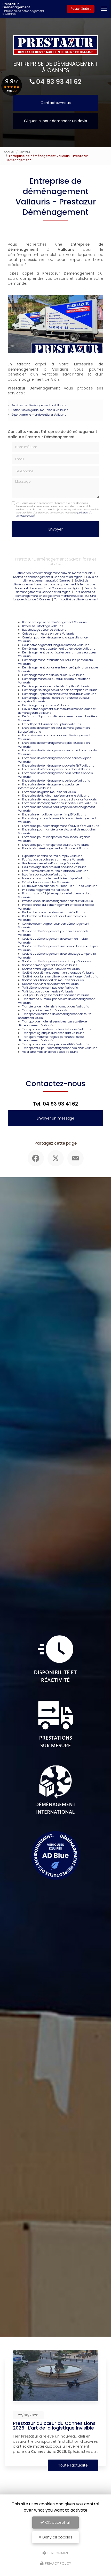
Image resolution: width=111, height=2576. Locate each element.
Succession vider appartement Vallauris (50, 984)
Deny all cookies (57, 2537)
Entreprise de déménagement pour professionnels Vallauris (55, 775)
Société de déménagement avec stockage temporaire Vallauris (57, 956)
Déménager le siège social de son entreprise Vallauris (60, 690)
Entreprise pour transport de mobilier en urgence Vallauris (54, 839)
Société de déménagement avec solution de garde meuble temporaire (54, 582)
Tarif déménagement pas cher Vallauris (50, 988)
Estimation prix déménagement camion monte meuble (54, 573)
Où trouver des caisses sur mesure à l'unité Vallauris (60, 886)
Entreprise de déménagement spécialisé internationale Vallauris (48, 786)
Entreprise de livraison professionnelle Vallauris (56, 796)
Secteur (25, 152)
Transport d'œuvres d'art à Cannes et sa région (48, 588)
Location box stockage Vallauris (44, 874)
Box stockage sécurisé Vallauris (44, 630)
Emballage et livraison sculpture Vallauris (52, 724)
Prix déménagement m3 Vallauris (46, 890)
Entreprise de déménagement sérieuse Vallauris (56, 781)
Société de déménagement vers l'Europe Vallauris (57, 961)
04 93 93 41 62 (59, 82)
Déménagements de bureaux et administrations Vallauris (54, 681)
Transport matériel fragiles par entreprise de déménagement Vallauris (51, 1039)
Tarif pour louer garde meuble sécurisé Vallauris (56, 995)
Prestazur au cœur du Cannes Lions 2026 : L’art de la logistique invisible (54, 2426)
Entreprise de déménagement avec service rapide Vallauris (55, 760)
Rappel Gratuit (81, 9)
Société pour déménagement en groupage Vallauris (58, 973)
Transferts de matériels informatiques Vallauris (56, 1006)
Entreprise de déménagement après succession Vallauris (54, 745)
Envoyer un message (55, 1118)
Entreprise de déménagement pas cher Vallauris (56, 769)
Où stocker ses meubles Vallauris (46, 882)
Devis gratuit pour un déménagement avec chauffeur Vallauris (58, 718)
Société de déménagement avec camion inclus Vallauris (53, 941)
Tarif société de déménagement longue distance (71, 601)
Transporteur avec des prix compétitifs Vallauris (56, 1044)
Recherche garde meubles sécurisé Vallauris (54, 912)
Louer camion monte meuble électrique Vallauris (56, 878)
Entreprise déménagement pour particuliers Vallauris (60, 803)
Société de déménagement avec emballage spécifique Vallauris (58, 948)
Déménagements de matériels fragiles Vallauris (56, 686)
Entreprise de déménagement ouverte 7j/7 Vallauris (58, 766)
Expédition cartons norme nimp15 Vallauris (52, 856)
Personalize (58, 2553)
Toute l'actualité (73, 2465)
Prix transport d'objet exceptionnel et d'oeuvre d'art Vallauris (54, 895)
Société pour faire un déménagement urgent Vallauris (60, 976)
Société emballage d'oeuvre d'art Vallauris (51, 969)
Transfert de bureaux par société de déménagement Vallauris (56, 1001)
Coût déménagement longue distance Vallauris (56, 645)
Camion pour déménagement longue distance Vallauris (53, 639)
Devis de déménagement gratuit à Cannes (61, 579)
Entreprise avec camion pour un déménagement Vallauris (54, 737)
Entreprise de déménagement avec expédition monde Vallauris (57, 752)
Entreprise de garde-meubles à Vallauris (40, 410)
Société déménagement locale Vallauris (50, 965)
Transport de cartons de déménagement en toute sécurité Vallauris (55, 1016)
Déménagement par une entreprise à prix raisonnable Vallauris (58, 669)
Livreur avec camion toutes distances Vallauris (55, 871)
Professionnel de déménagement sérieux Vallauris (58, 901)
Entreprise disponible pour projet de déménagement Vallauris (57, 809)
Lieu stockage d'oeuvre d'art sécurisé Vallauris (54, 867)
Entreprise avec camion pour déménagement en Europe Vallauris (54, 730)
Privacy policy (58, 2563)
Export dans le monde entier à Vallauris (39, 415)
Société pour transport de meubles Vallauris (53, 980)
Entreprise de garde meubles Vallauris (49, 792)
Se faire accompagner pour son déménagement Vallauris (54, 926)
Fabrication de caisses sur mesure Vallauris (53, 859)
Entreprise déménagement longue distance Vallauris (60, 799)
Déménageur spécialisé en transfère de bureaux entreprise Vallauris (54, 700)
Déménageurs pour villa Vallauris (46, 705)
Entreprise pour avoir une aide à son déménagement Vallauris (57, 820)
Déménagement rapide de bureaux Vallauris (53, 675)
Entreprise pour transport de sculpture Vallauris (56, 845)
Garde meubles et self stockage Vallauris (51, 863)
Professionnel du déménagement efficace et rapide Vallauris (56, 907)
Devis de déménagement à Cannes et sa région (56, 590)
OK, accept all (57, 2522)
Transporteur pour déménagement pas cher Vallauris (60, 1048)
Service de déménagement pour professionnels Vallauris (53, 933)
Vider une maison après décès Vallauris (50, 1052)
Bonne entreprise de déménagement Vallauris (54, 622)
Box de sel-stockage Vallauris (43, 626)
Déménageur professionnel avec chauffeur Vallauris (59, 694)
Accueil (9, 152)
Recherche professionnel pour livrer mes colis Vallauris (52, 918)
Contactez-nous (56, 103)
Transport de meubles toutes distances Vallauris (57, 1029)
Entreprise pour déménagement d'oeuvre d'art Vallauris (61, 826)
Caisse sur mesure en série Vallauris (48, 634)
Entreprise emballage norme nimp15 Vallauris (54, 814)
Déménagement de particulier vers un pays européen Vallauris (58, 654)
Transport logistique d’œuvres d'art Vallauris (53, 1033)
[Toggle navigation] (104, 9)
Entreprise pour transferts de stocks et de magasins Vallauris (57, 831)
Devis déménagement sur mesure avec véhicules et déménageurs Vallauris (57, 711)
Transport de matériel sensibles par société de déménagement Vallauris (52, 1023)
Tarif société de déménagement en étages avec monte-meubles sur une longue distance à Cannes (54, 596)
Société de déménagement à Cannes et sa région (48, 577)
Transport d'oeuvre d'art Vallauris (45, 1010)
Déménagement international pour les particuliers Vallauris (55, 662)
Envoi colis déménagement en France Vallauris (55, 848)
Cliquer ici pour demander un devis (55, 121)
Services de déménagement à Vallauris (39, 405)
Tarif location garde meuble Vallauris (48, 991)
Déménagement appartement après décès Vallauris (59, 649)
